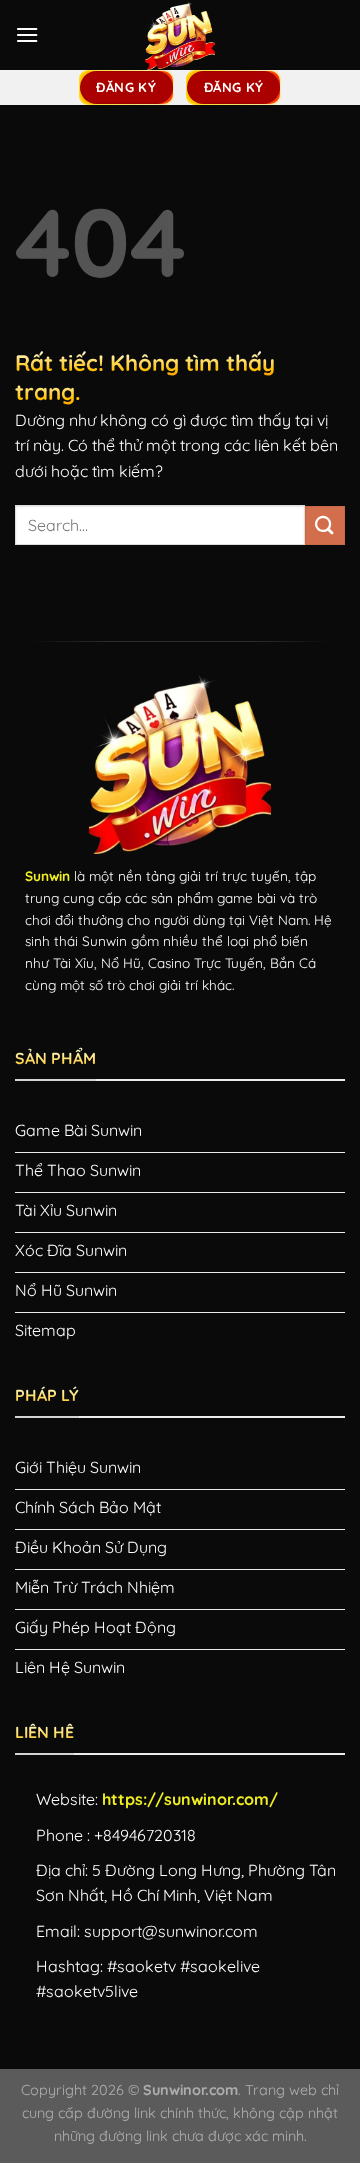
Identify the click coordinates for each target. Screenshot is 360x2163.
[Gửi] (325, 525)
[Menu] (27, 34)
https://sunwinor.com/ (190, 1799)
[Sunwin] (180, 35)
